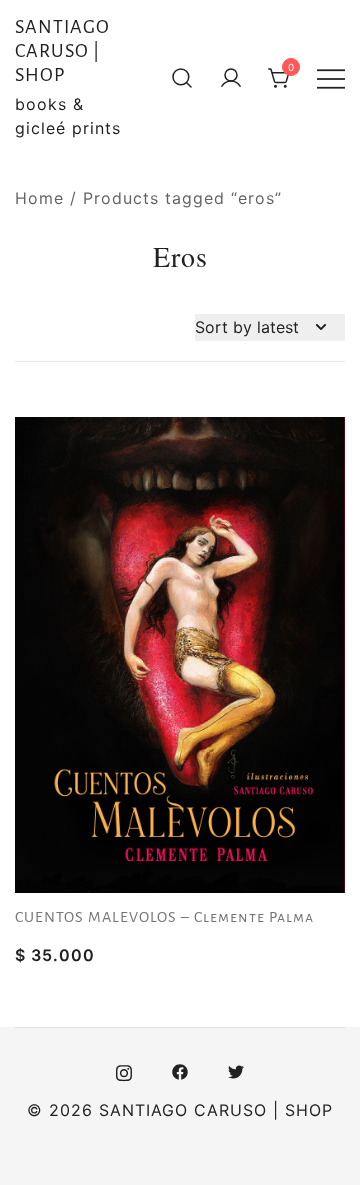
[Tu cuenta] (231, 78)
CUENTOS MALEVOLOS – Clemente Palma (164, 917)
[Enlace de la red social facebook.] (180, 1070)
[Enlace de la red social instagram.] (124, 1070)
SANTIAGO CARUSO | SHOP (62, 51)
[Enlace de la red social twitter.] (236, 1070)
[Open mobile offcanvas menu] (331, 78)
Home (39, 198)
